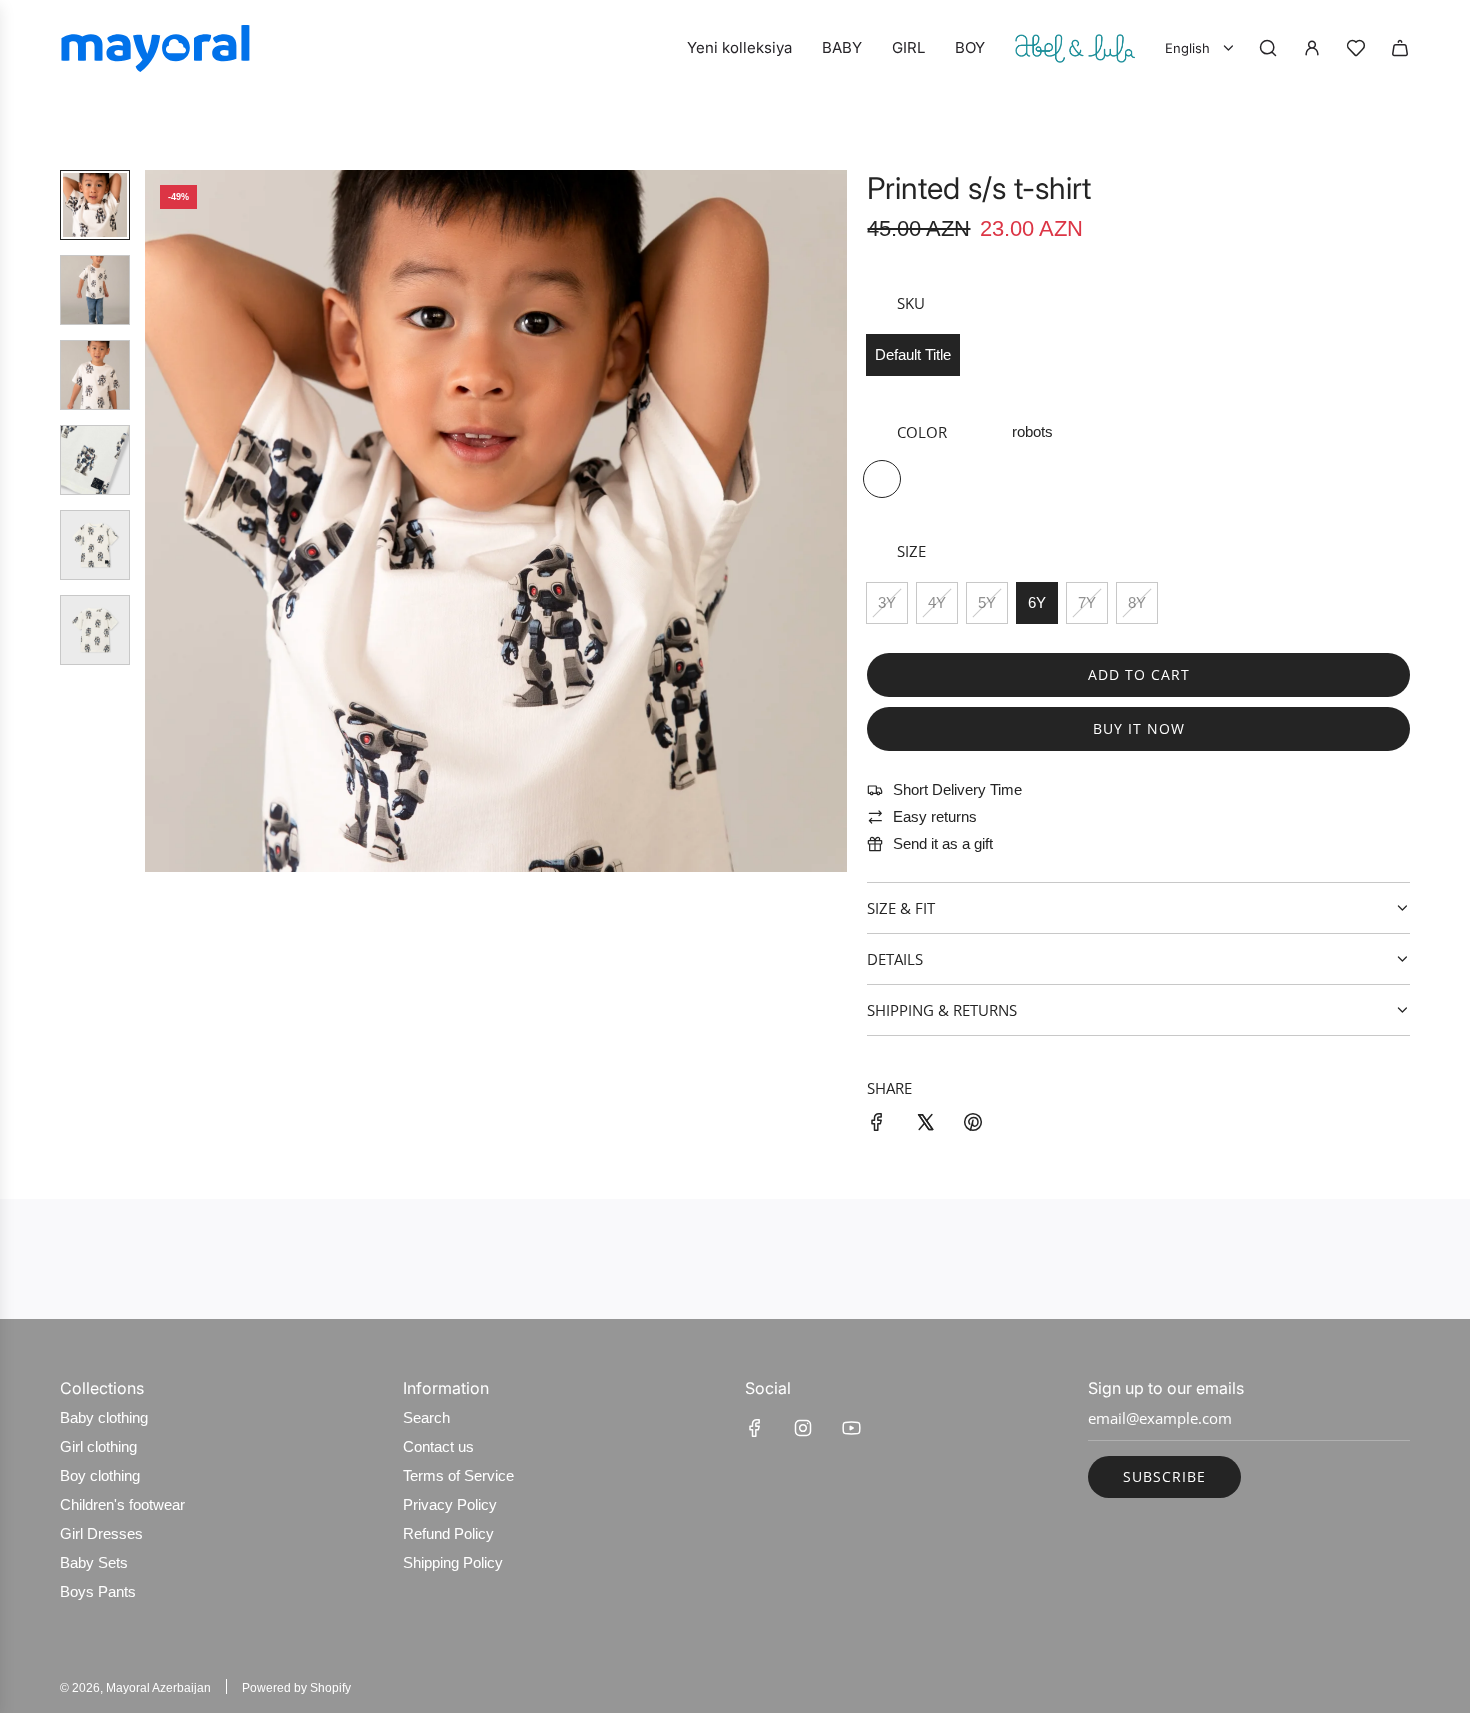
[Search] (1268, 48)
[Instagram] (803, 1428)
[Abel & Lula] (1075, 48)
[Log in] (1312, 48)
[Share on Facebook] (877, 1125)
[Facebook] (755, 1428)
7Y (1087, 602)
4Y (937, 602)
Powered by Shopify (296, 1688)
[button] (161, 521)
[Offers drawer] (1356, 48)
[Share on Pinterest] (973, 1125)
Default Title (913, 354)
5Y (987, 602)
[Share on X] (925, 1125)
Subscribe (1164, 1476)
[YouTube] (851, 1428)
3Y (887, 602)
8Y (1137, 602)
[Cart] (1400, 48)
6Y (1037, 602)
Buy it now (1139, 728)
